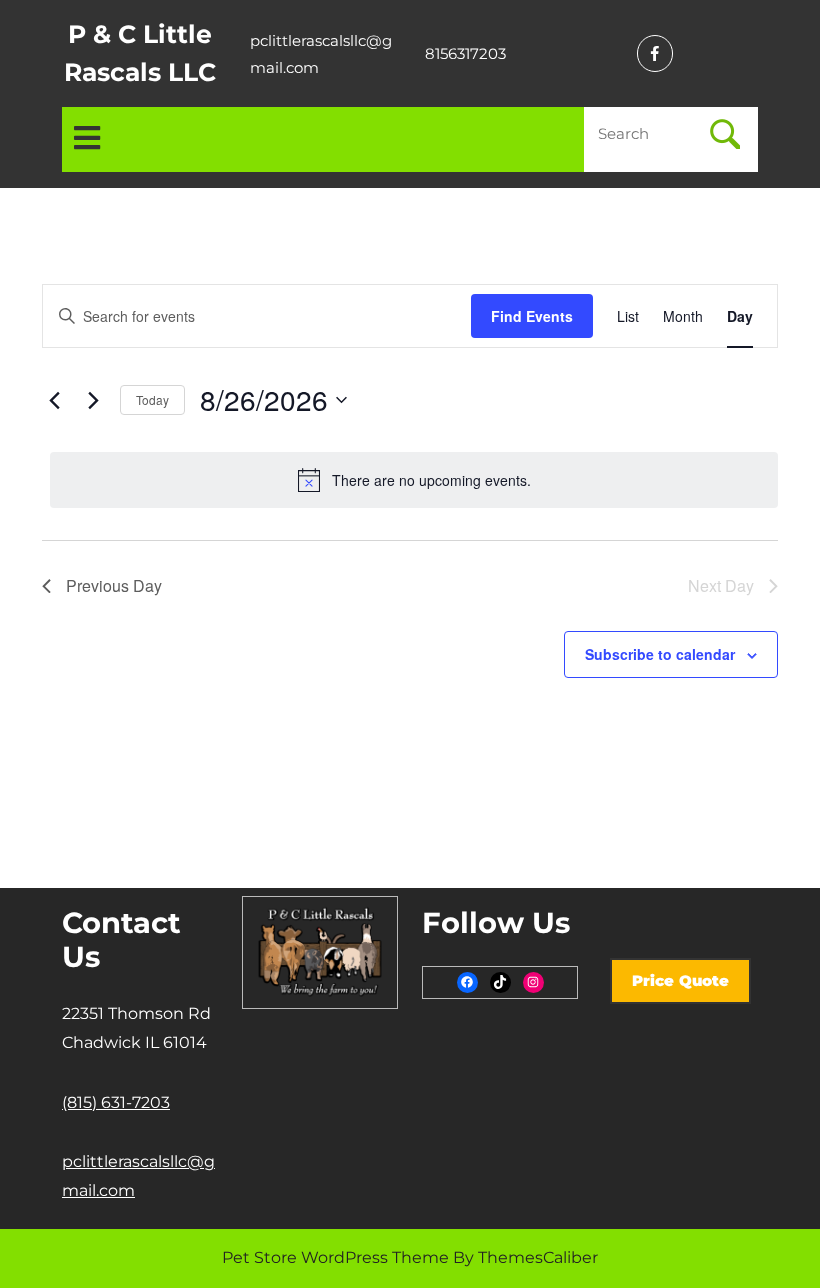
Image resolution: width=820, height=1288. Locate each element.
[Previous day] (54, 400)
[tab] (87, 139)
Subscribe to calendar (660, 654)
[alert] (414, 480)
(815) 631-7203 (116, 1102)
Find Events (532, 316)
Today (152, 399)
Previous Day (114, 585)
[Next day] (93, 400)
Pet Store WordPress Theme (335, 1257)
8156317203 (465, 53)
